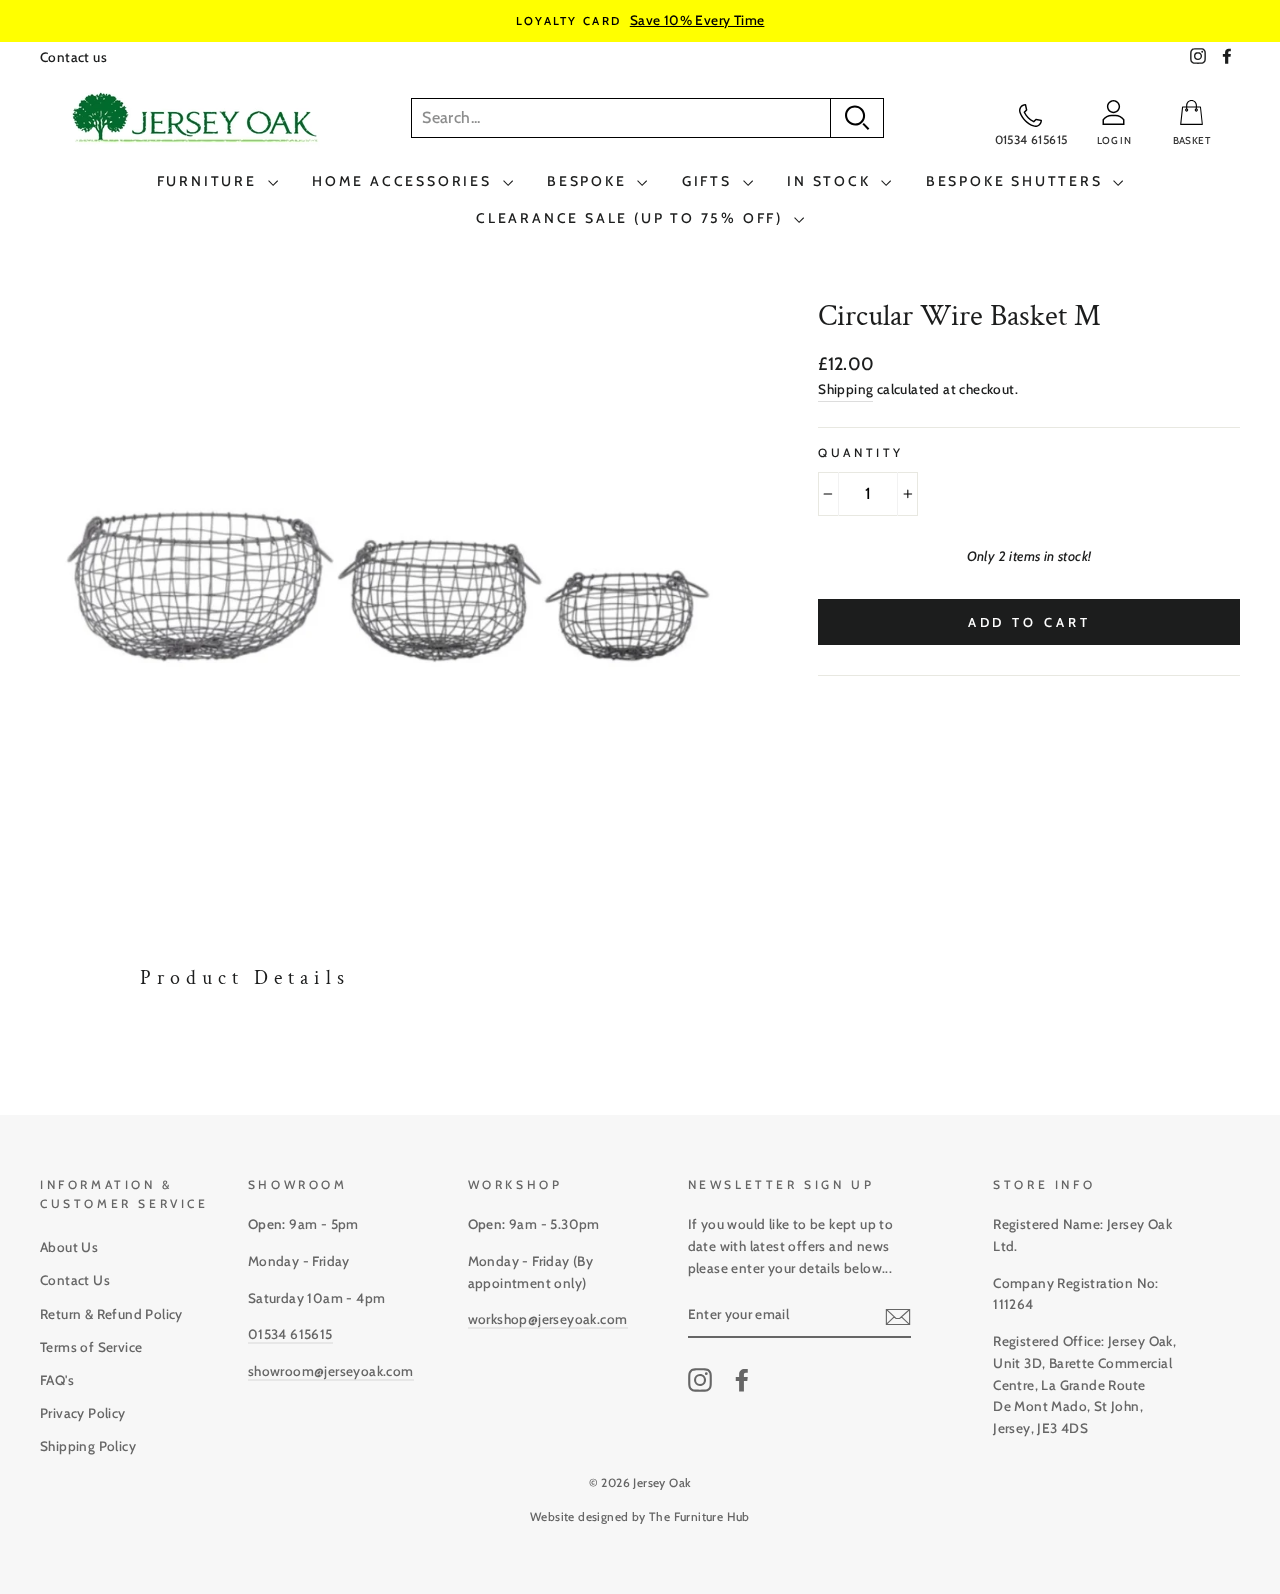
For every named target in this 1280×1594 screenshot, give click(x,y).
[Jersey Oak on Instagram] (700, 1380)
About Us (69, 1247)
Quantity (861, 452)
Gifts (710, 181)
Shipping (845, 389)
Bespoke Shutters (1017, 181)
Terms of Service (91, 1347)
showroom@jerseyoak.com (331, 1371)
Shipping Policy (88, 1446)
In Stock (831, 181)
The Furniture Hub (699, 1516)
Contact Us (75, 1280)
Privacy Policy (83, 1413)
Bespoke (589, 181)
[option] (640, 21)
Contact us (73, 57)
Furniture (210, 181)
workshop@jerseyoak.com (548, 1319)
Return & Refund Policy (111, 1314)
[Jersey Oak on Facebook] (742, 1380)
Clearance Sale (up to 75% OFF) (632, 218)
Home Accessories (405, 181)
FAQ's (57, 1380)
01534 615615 (290, 1334)
